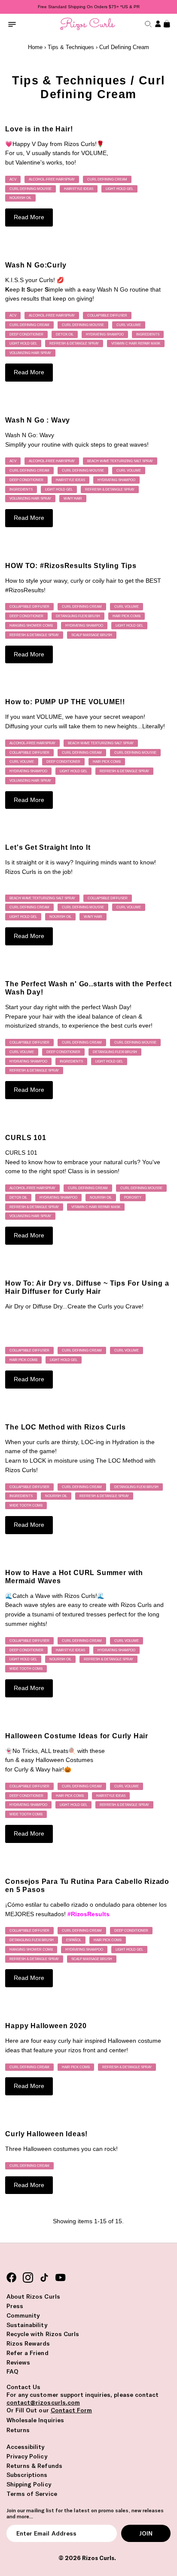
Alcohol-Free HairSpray (52, 179)
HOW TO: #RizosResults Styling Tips (71, 566)
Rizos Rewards (28, 2343)
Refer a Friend (27, 2353)
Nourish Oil (20, 198)
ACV (13, 179)
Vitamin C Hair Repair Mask (136, 343)
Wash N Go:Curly (36, 265)
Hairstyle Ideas (79, 189)
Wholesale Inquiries (35, 2420)
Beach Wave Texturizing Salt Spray (120, 461)
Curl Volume (129, 325)
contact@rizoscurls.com (43, 2402)
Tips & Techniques (71, 47)
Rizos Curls (98, 2558)
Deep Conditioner (26, 334)
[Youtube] (61, 2278)
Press (15, 2306)
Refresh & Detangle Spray (74, 343)
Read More (29, 217)
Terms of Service (32, 2494)
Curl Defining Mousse (31, 189)
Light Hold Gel (119, 189)
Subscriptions (27, 2475)
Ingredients (148, 334)
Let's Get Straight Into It (48, 847)
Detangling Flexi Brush (78, 616)
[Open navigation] (12, 24)
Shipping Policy (29, 2484)
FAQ (12, 2371)
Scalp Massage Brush (92, 635)
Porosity (133, 1198)
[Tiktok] (44, 2278)
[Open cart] (166, 24)
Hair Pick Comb (127, 616)
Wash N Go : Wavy (38, 420)
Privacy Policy (27, 2456)
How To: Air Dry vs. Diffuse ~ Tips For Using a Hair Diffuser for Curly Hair (87, 1287)
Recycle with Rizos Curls (43, 2334)
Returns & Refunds (34, 2466)
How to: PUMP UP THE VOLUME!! (65, 702)
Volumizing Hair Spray (30, 353)
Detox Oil (65, 334)
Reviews (18, 2362)
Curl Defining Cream (107, 179)
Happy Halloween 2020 (46, 2026)
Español (74, 1940)
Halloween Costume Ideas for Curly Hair (77, 1736)
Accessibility (26, 2447)
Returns (18, 2430)
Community (23, 2315)
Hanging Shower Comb (31, 626)
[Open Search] (147, 24)
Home (35, 47)
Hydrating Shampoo (105, 334)
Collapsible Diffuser (107, 315)
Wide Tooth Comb (26, 1506)
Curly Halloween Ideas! (46, 2134)
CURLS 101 (26, 1137)
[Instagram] (28, 2278)
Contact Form (71, 2410)
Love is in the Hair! (39, 129)
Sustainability (27, 2325)
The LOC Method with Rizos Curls (65, 1427)
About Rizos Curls (33, 2296)
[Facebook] (12, 2278)
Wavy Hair (73, 499)
